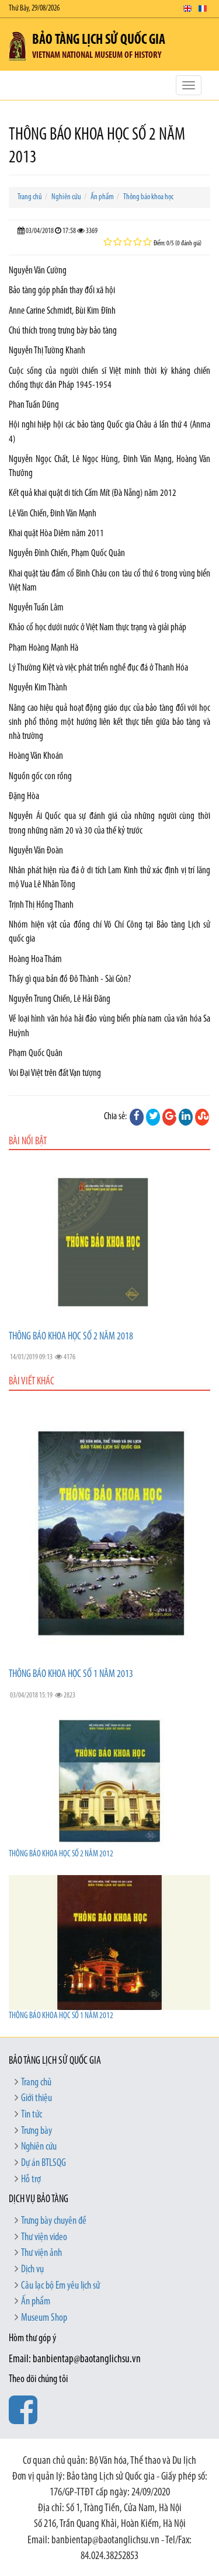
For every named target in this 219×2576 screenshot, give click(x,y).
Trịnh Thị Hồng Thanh (41, 905)
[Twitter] (153, 1117)
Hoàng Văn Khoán (36, 756)
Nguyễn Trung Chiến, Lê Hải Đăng (60, 999)
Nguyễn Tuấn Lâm (36, 608)
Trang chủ (30, 197)
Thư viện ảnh (41, 2254)
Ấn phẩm (102, 197)
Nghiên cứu (66, 197)
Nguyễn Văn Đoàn (36, 851)
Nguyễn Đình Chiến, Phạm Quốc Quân (67, 553)
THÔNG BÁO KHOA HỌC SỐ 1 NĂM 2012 (61, 2016)
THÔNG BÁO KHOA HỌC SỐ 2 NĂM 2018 (71, 1337)
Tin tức (32, 2115)
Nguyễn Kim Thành (38, 688)
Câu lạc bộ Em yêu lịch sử (60, 2286)
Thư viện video (44, 2238)
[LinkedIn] (186, 1117)
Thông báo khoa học (148, 197)
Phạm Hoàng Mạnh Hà (44, 648)
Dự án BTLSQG (44, 2164)
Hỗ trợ (31, 2180)
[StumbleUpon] (202, 1117)
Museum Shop (44, 2318)
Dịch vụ (32, 2270)
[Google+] (169, 1117)
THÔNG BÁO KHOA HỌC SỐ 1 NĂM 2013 (71, 1675)
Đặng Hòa (24, 796)
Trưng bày (36, 2131)
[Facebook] (137, 1117)
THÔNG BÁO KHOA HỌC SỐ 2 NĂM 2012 (61, 1854)
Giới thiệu (36, 2099)
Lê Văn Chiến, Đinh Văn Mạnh (53, 514)
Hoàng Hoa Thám (35, 959)
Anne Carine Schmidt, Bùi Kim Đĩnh (62, 311)
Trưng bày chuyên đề (54, 2221)
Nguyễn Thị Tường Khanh (47, 351)
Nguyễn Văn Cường (38, 271)
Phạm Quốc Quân (36, 1053)
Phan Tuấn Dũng (34, 405)
